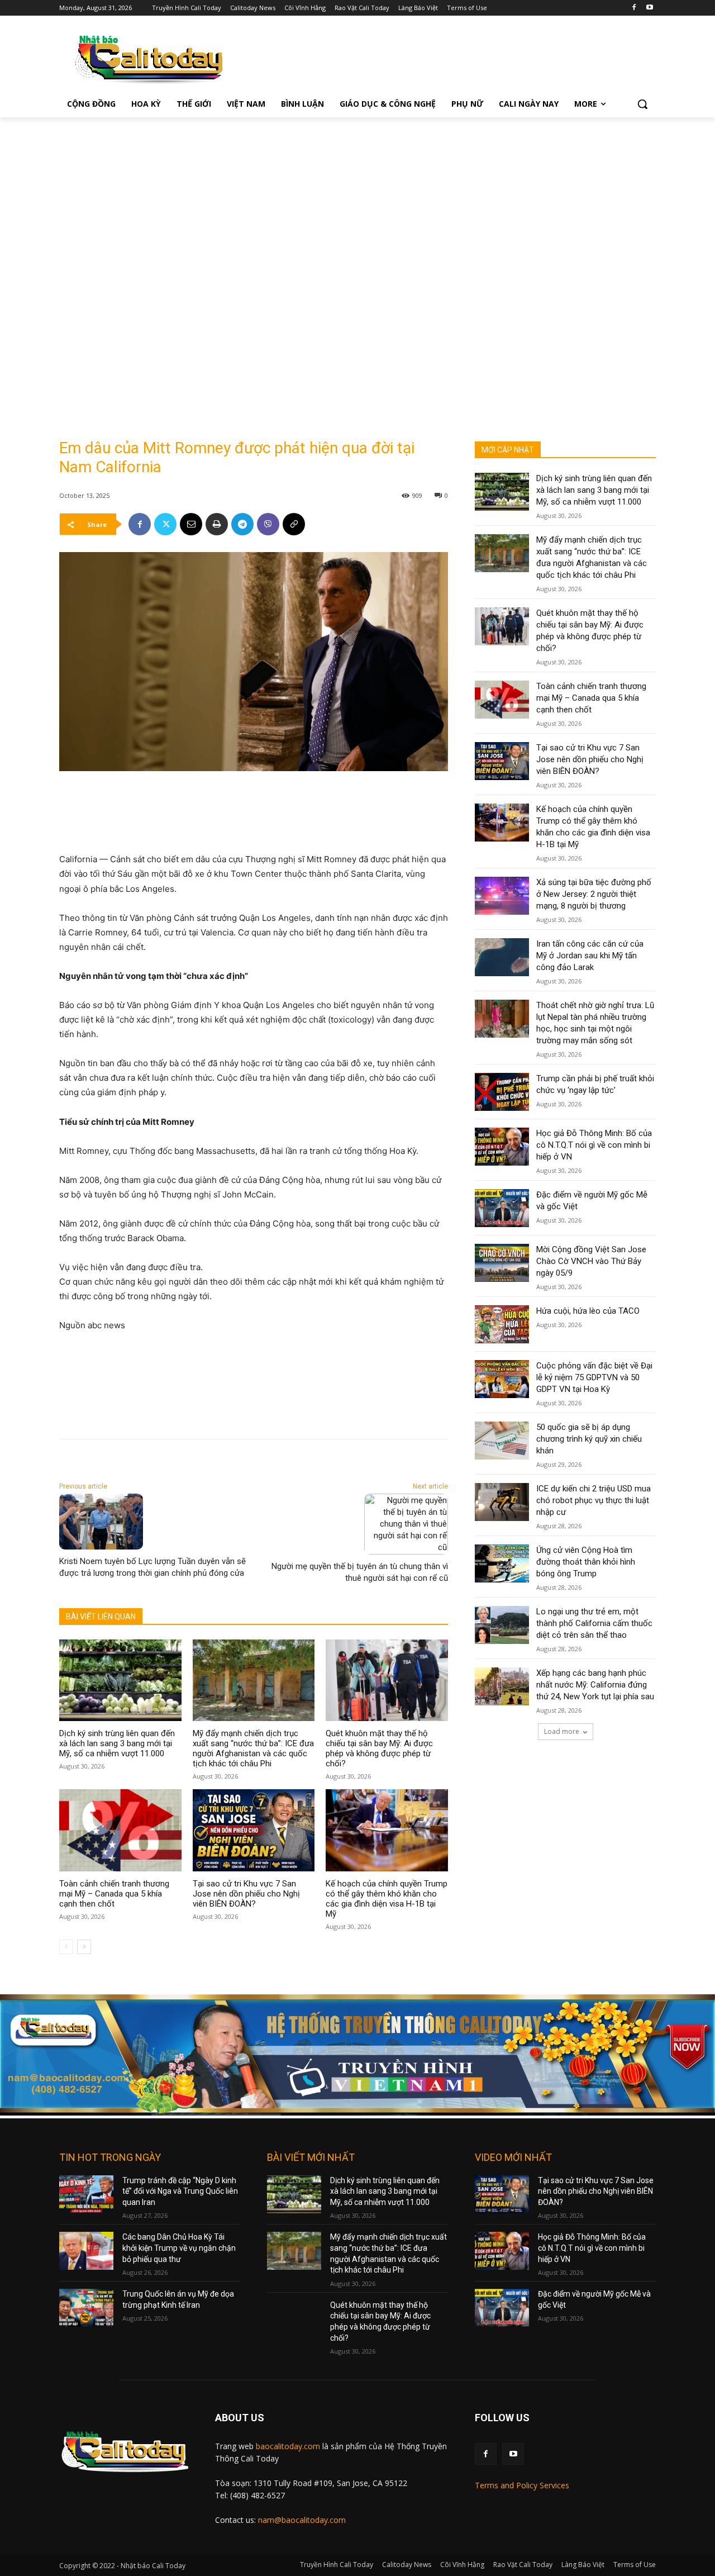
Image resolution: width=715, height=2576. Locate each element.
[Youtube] (649, 8)
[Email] (191, 524)
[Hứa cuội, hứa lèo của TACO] (502, 1324)
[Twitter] (165, 524)
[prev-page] (66, 1947)
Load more (562, 1731)
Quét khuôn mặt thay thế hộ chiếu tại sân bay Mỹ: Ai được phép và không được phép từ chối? (379, 1748)
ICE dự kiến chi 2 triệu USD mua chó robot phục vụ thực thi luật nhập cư (594, 1500)
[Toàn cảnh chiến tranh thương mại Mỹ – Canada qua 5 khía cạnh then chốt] (120, 1830)
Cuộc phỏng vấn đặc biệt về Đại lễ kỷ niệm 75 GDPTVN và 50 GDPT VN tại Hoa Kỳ (594, 1377)
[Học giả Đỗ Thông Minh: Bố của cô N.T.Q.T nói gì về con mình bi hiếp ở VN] (502, 1147)
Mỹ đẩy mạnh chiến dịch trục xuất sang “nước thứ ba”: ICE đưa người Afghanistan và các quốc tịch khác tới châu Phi (253, 1748)
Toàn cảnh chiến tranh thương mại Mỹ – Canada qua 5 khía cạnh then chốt (114, 1894)
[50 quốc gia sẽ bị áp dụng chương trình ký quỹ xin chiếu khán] (502, 1441)
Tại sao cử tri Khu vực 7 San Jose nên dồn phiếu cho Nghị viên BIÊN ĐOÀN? (246, 1894)
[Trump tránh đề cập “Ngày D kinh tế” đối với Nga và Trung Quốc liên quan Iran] (86, 2194)
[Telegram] (242, 524)
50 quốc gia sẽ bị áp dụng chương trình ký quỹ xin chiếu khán (589, 1439)
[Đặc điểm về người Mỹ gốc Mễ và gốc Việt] (502, 1208)
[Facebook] (634, 8)
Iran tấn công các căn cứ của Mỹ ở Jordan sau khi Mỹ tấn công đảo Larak (590, 956)
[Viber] (268, 524)
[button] (642, 104)
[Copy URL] (294, 524)
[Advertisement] (357, 201)
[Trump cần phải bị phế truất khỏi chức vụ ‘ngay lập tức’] (502, 1092)
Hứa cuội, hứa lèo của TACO (588, 1311)
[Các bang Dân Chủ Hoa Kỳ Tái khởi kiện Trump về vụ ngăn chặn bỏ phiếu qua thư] (86, 2251)
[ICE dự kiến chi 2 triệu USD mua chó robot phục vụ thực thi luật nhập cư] (502, 1502)
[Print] (217, 524)
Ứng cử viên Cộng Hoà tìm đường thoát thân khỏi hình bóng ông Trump (586, 1562)
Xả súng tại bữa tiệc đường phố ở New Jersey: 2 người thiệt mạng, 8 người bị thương (594, 894)
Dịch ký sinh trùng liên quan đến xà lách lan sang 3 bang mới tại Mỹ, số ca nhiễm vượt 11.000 (117, 1743)
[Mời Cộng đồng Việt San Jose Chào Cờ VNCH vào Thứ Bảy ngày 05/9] (502, 1263)
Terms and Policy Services (522, 2485)
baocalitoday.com (288, 2446)
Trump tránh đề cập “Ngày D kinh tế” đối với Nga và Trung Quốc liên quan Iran (180, 2191)
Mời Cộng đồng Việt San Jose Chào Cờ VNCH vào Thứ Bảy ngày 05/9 (591, 1261)
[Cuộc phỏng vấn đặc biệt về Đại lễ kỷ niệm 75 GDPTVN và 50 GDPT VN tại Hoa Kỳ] (502, 1379)
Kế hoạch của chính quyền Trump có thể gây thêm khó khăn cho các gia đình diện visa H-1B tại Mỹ (387, 1899)
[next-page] (84, 1947)
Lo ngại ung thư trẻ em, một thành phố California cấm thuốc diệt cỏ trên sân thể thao (594, 1623)
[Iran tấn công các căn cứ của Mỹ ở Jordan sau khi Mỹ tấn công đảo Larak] (502, 957)
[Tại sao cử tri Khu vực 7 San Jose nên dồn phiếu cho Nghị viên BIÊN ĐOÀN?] (254, 1830)
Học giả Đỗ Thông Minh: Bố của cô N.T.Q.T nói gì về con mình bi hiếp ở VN (594, 1145)
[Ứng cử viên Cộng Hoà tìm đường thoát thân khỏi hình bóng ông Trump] (502, 1563)
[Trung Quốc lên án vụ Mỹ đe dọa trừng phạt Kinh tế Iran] (86, 2308)
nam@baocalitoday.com (302, 2520)
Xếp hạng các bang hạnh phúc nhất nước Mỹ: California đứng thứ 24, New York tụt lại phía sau (595, 1685)
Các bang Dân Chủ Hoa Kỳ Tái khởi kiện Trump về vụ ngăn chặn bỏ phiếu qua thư (179, 2248)
